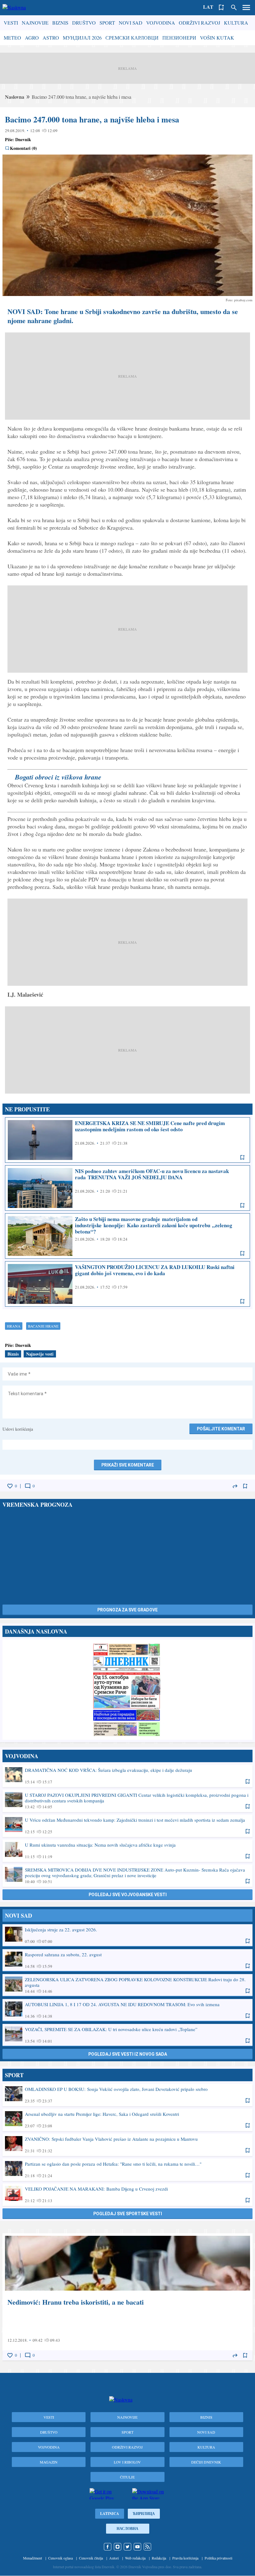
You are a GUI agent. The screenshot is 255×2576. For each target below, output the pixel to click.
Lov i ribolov (127, 2462)
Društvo (84, 23)
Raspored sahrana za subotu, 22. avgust (127, 1960)
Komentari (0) (23, 148)
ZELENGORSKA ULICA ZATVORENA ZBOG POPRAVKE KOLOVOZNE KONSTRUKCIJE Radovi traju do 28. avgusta (127, 1985)
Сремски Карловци (132, 38)
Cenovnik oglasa (60, 2558)
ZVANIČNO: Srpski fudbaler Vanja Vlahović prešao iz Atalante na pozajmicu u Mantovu (127, 2144)
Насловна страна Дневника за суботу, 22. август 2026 (127, 1690)
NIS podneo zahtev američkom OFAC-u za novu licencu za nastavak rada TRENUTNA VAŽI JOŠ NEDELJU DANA (127, 1188)
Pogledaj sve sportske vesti (128, 2214)
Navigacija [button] (246, 7)
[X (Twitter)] (127, 2547)
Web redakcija (135, 2558)
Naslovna (15, 97)
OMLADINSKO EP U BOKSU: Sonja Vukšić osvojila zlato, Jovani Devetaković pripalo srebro (127, 2095)
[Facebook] (108, 2547)
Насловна (127, 2528)
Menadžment (32, 2558)
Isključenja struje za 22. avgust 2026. (127, 1935)
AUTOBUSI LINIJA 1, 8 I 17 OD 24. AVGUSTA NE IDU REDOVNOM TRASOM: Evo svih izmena (127, 2010)
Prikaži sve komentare (128, 1465)
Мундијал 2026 (82, 38)
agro (32, 38)
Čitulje (127, 2477)
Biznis (60, 23)
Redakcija (159, 2558)
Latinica (110, 2514)
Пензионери (179, 38)
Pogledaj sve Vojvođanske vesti (128, 1895)
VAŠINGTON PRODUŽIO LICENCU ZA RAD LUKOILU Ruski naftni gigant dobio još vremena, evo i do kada (127, 1284)
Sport (107, 23)
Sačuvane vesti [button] (221, 7)
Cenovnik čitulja (91, 2558)
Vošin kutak (217, 38)
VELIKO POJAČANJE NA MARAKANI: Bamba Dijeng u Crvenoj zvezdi (127, 2194)
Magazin (49, 2462)
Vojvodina (161, 23)
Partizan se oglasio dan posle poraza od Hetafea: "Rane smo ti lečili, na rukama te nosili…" (127, 2169)
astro (51, 38)
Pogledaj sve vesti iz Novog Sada (128, 2054)
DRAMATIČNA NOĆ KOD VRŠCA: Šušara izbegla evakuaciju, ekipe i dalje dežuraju (127, 1776)
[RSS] (147, 2547)
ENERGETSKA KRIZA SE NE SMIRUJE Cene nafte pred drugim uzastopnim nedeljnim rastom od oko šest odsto (127, 1140)
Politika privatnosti (218, 2558)
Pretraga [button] (234, 7)
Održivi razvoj (199, 23)
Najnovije (35, 23)
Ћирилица (144, 2514)
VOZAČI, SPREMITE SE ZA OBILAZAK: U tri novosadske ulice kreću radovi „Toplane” (127, 2035)
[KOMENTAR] (28, 1486)
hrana (14, 1326)
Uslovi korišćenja (18, 1429)
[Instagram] (118, 2547)
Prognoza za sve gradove (127, 1610)
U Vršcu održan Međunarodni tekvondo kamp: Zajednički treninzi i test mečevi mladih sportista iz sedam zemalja (127, 1825)
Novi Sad (131, 23)
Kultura (236, 23)
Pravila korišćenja (185, 2558)
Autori (114, 2558)
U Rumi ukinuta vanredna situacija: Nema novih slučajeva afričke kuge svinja (127, 1850)
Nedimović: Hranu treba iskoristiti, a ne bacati (127, 2297)
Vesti (11, 23)
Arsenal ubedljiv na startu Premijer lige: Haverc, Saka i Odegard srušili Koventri (127, 2120)
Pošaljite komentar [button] (221, 1429)
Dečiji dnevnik (206, 2462)
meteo (12, 38)
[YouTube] (137, 2547)
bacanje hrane (43, 1326)
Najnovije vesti (40, 1354)
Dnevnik (23, 139)
